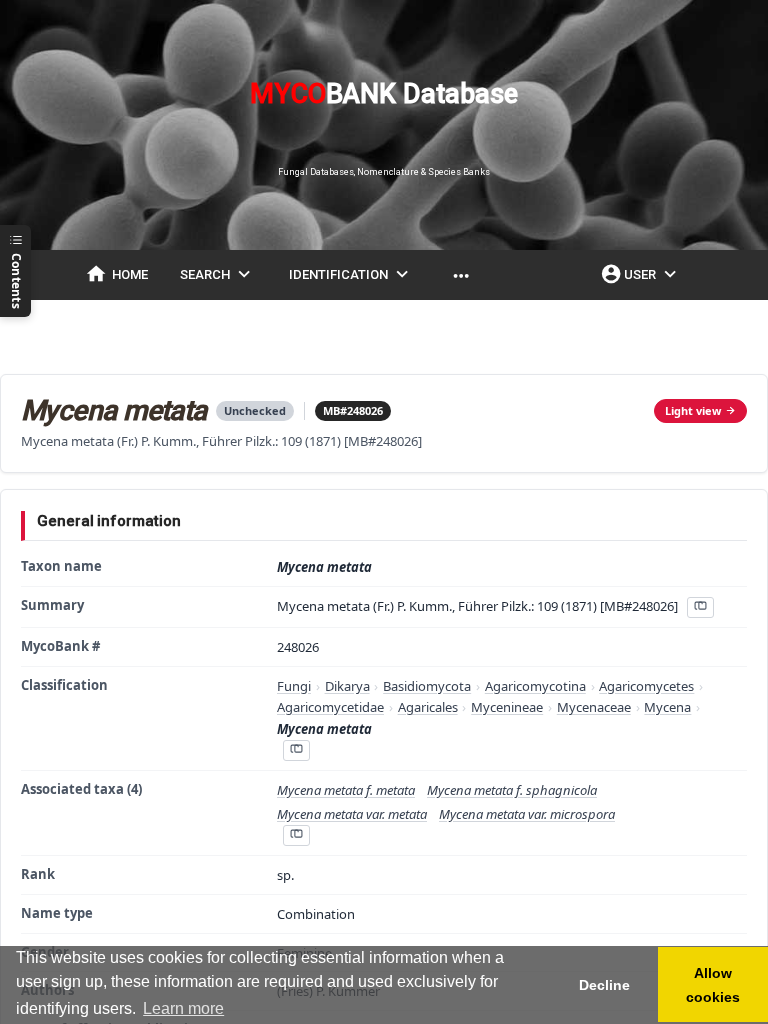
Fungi (294, 686)
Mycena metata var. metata (352, 814)
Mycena (667, 707)
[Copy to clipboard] (700, 607)
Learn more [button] (183, 1008)
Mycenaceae (594, 707)
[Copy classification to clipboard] (296, 750)
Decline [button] (604, 985)
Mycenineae (507, 707)
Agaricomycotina (535, 686)
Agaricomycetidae (330, 707)
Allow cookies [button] (713, 985)
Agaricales (428, 707)
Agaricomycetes (646, 686)
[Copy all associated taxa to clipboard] (296, 835)
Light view (693, 410)
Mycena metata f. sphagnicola (512, 790)
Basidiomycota (427, 686)
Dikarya (347, 686)
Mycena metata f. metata (346, 790)
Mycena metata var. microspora (527, 814)
